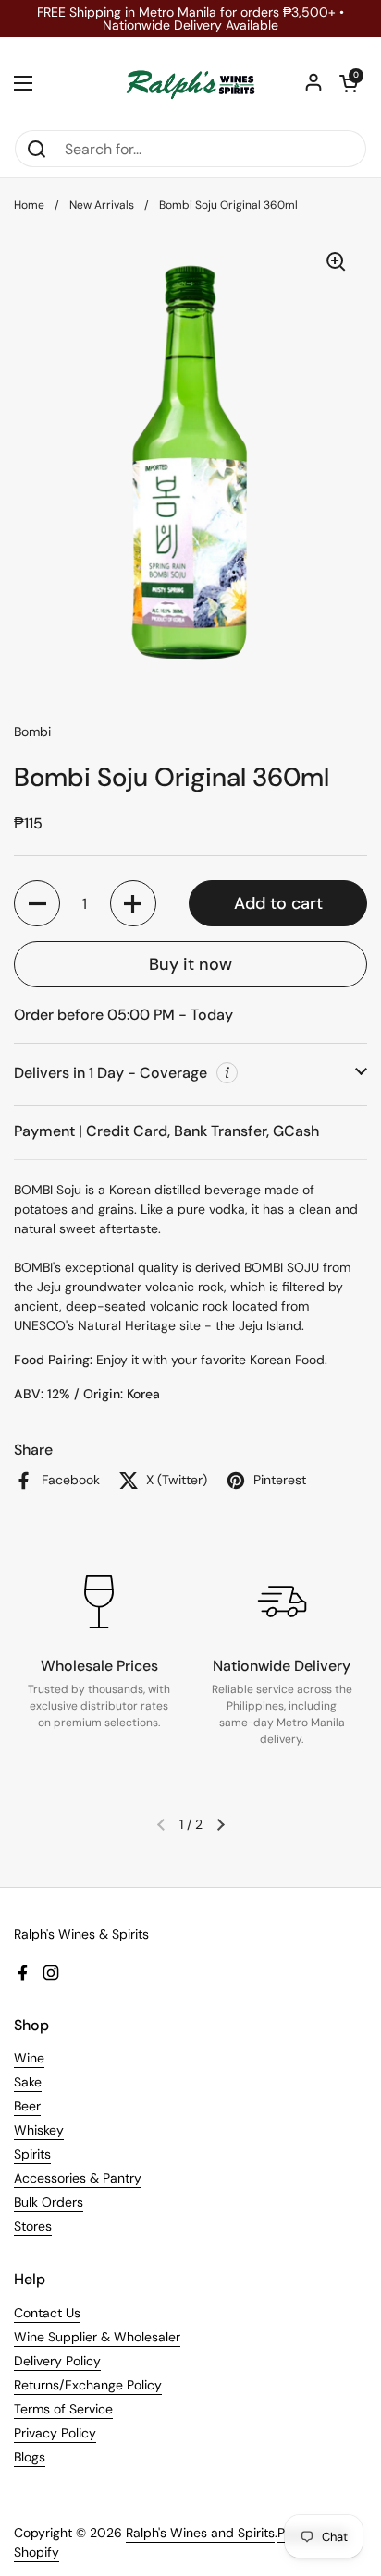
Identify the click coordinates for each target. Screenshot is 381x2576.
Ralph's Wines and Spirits (200, 2533)
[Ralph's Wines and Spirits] (190, 83)
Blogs (30, 2457)
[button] (349, 83)
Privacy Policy (55, 2433)
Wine (29, 2058)
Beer (27, 2106)
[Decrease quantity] (37, 903)
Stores (33, 2226)
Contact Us (47, 2313)
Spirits (32, 2154)
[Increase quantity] (133, 903)
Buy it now (190, 964)
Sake (28, 2082)
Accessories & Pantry (78, 2178)
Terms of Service (63, 2409)
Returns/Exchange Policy (88, 2385)
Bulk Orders (49, 2202)
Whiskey (39, 2130)
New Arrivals (102, 205)
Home (29, 205)
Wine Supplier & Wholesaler (97, 2337)
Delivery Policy (57, 2361)
